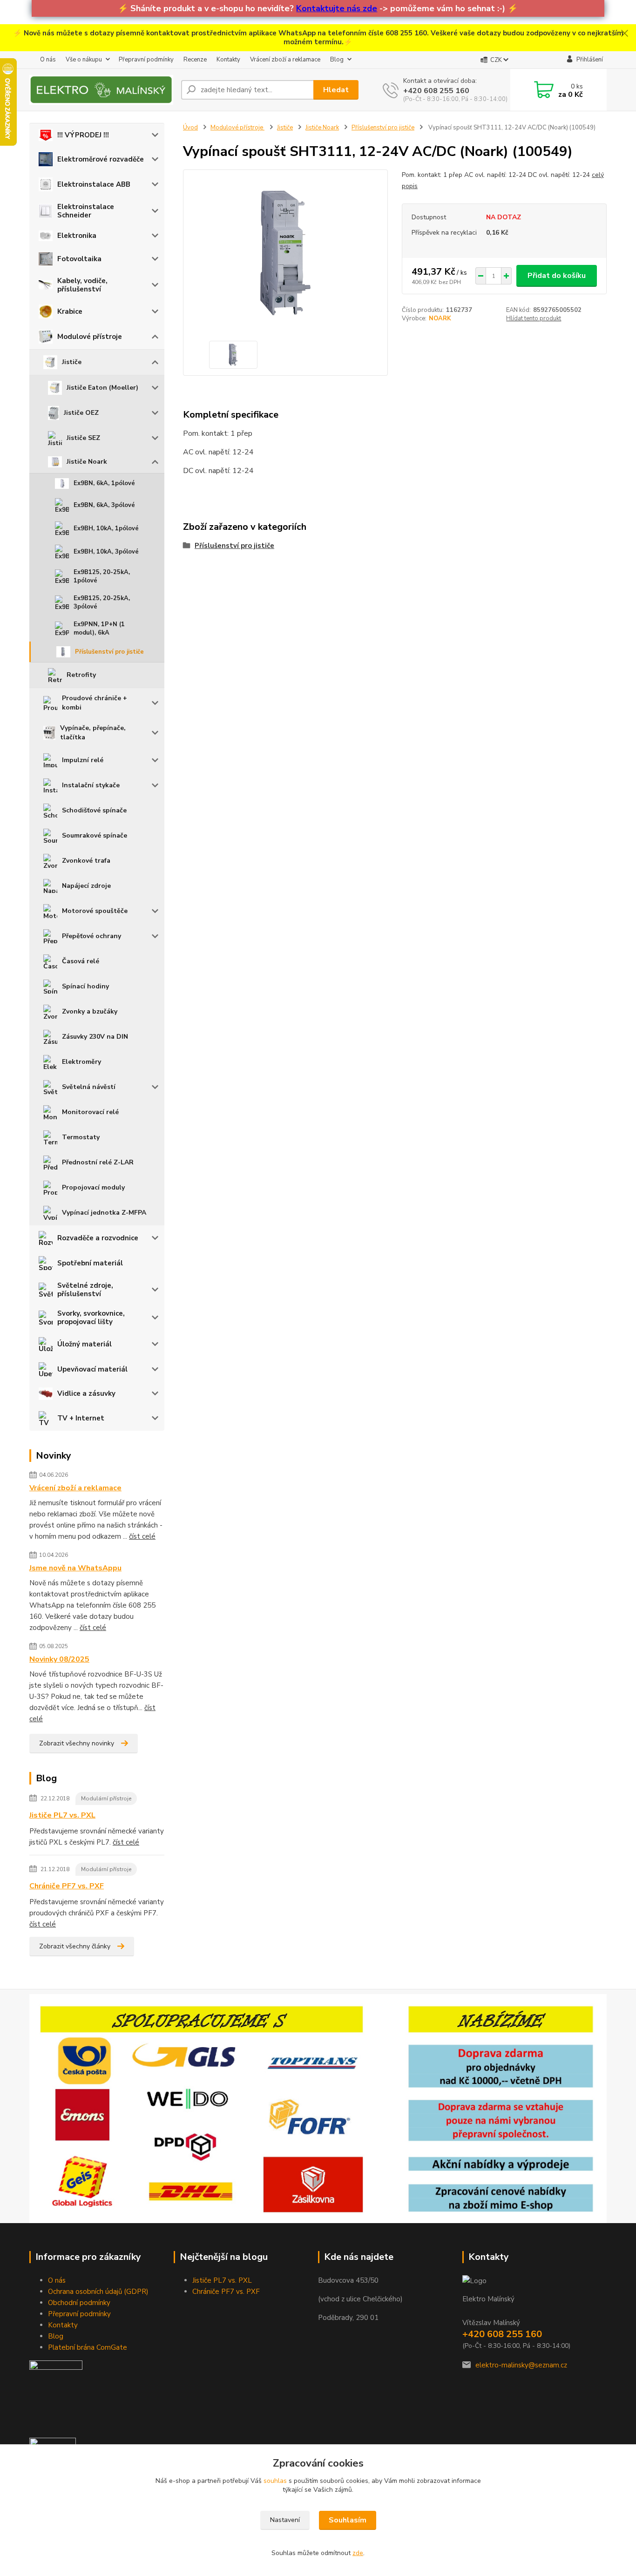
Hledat (336, 90)
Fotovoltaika (79, 259)
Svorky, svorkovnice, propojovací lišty (91, 1318)
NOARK (440, 318)
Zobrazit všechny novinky (77, 1743)
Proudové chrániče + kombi (95, 703)
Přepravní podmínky (146, 60)
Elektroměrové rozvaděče (101, 159)
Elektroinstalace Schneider (86, 211)
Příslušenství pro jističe (109, 652)
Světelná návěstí (89, 1087)
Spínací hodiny (85, 986)
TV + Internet (81, 1418)
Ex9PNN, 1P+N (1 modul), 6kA (99, 629)
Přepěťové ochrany (91, 936)
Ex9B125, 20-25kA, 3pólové (102, 602)
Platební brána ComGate (88, 2347)
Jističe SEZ (83, 438)
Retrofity (81, 675)
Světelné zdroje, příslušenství (85, 1290)
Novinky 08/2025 (59, 1659)
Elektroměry (81, 1062)
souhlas (275, 2481)
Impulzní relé (83, 760)
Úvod (190, 128)
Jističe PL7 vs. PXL (62, 1815)
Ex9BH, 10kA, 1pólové (106, 528)
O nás (48, 60)
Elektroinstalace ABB (94, 184)
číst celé (142, 1536)
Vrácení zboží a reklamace (285, 60)
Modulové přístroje (90, 337)
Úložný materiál (85, 1344)
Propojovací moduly (93, 1187)
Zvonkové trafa (86, 861)
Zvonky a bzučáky (90, 1011)
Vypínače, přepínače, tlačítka (93, 733)
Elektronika (77, 236)
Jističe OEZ (81, 413)
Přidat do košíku (557, 276)
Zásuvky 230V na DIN (95, 1037)
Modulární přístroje (106, 1798)
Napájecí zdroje (86, 886)
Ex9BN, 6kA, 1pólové (104, 483)
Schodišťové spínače (94, 810)
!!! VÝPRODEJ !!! (83, 135)
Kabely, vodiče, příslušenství (82, 285)
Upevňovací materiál (92, 1369)
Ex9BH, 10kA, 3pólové (106, 552)
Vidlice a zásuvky (86, 1393)
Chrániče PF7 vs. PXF (67, 1886)
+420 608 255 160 (436, 91)
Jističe (72, 362)
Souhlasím (348, 2520)
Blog (337, 60)
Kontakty (228, 60)
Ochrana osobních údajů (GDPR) (98, 2292)
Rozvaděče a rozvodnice (98, 1238)
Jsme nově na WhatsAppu (75, 1568)
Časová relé (81, 961)
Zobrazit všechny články (75, 1946)
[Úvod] (101, 90)
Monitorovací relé (90, 1112)
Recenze (195, 60)
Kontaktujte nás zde (337, 8)
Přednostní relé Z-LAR (98, 1162)
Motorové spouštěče (95, 911)
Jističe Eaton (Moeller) (102, 388)
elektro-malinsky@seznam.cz (521, 2365)
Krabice (70, 311)
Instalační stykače (91, 785)
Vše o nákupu (84, 60)
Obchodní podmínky (79, 2303)
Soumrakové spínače (95, 835)
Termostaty (81, 1137)
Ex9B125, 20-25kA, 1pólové (102, 576)
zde (358, 2553)
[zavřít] (624, 34)
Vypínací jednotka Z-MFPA (104, 1213)
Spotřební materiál (90, 1263)
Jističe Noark (87, 462)
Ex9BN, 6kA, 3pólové (104, 505)
